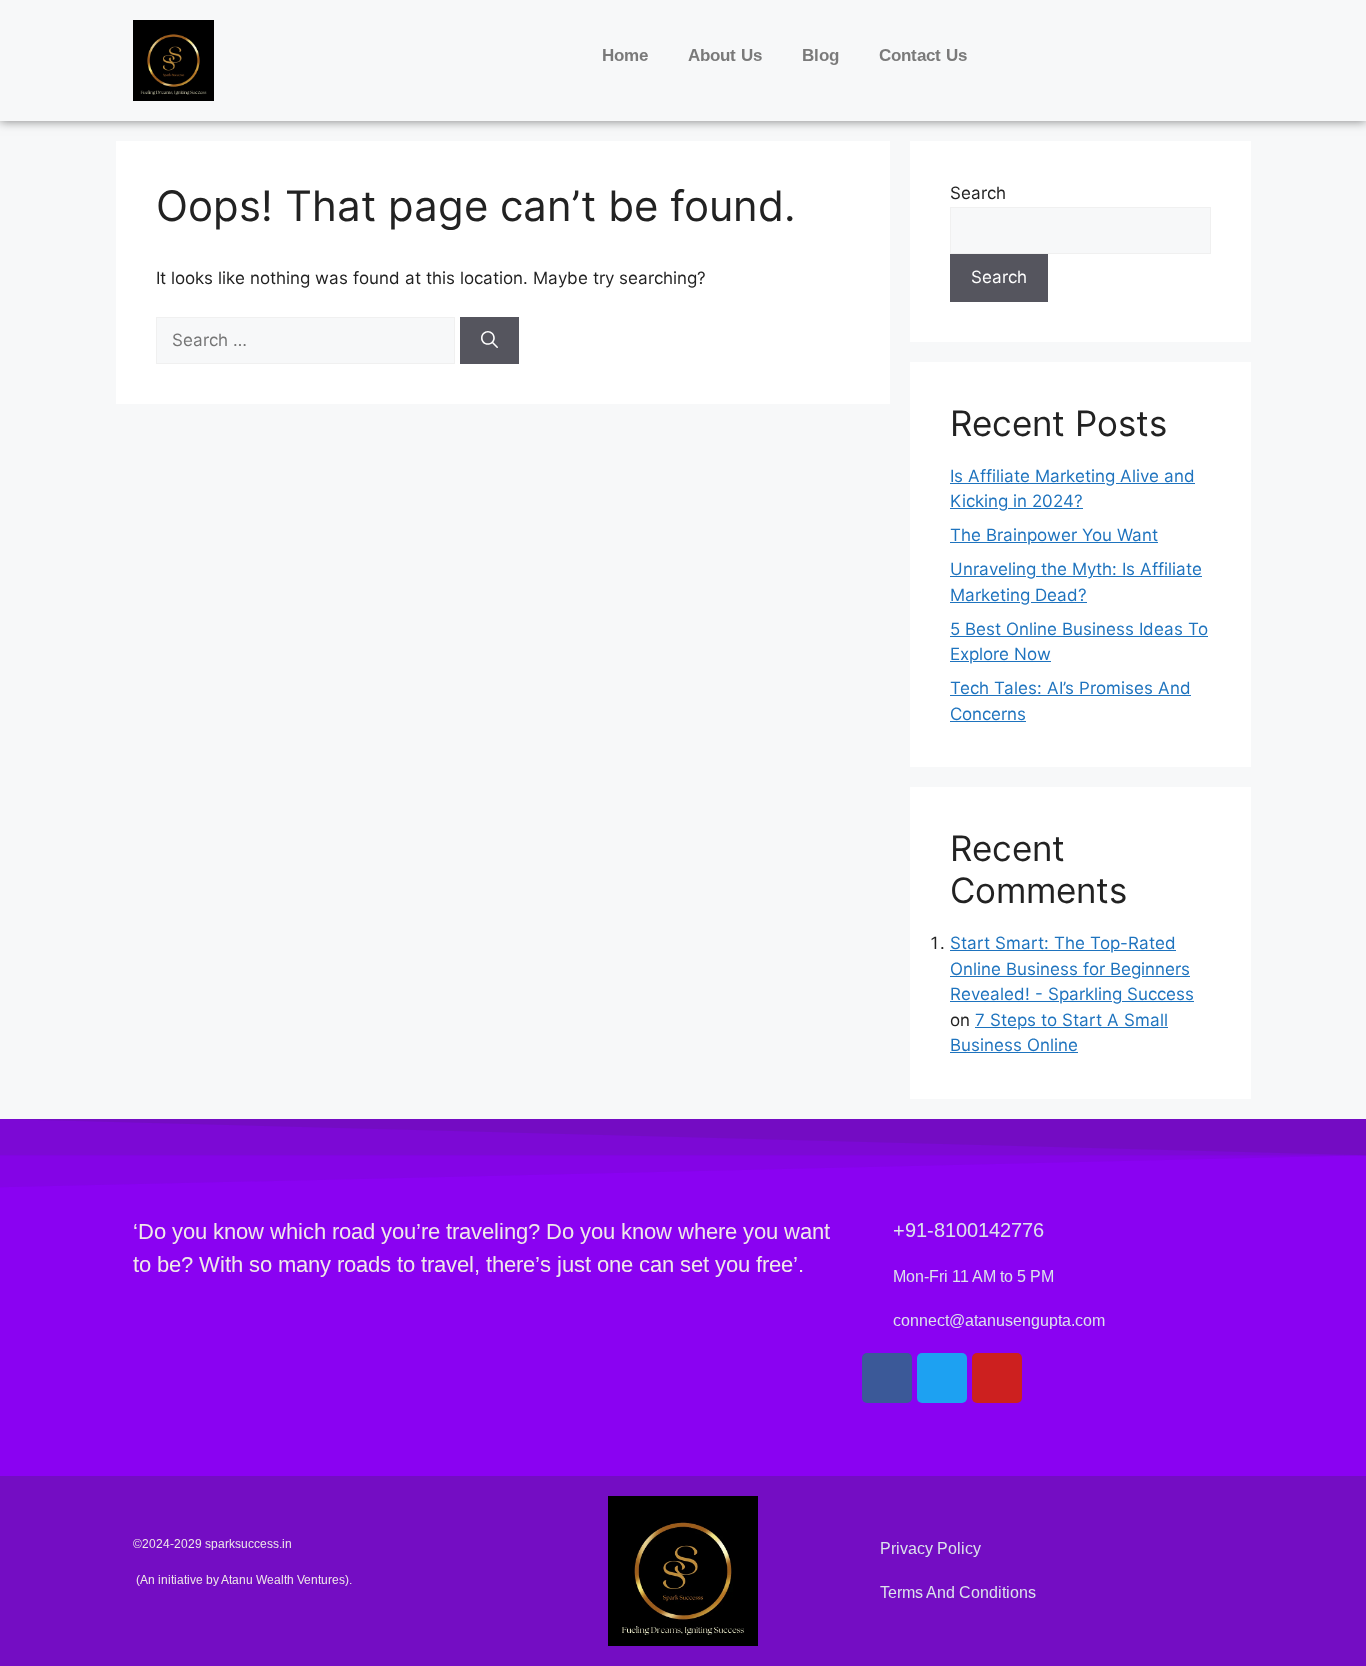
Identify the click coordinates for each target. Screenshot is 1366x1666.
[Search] (489, 341)
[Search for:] (308, 340)
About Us (725, 55)
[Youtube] (997, 1378)
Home (625, 55)
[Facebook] (887, 1378)
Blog (820, 55)
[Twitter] (942, 1378)
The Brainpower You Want (1054, 535)
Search (978, 193)
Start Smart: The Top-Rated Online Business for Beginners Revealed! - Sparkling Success (1072, 968)
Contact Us (923, 55)
